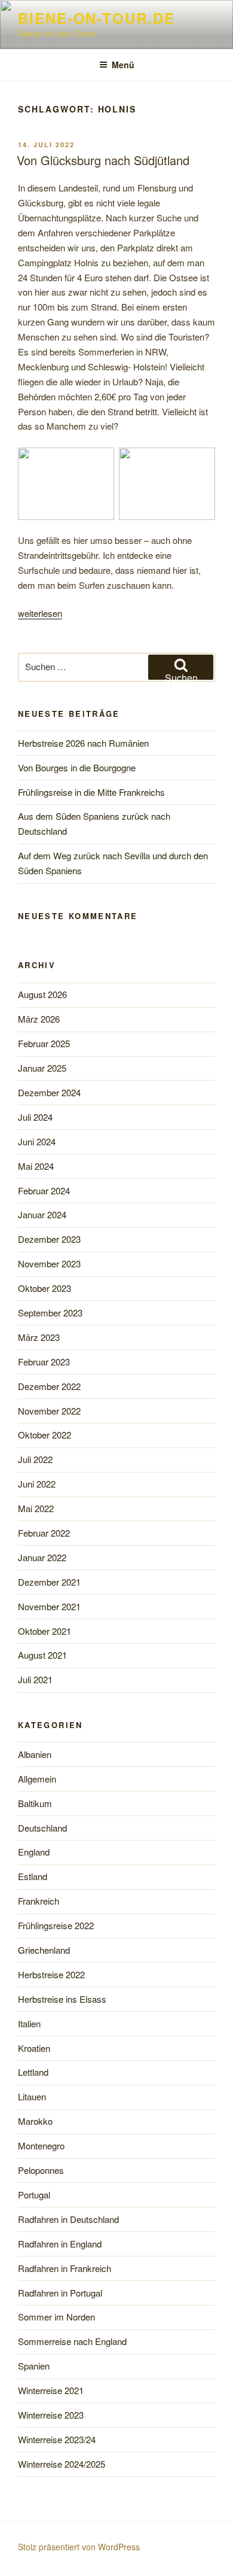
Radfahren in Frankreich (65, 2268)
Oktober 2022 (45, 1435)
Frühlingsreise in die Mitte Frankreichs (91, 792)
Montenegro (41, 2145)
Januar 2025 (42, 1068)
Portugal (34, 2195)
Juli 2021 (35, 1679)
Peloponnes (41, 2170)
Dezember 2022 (49, 1386)
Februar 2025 (44, 1043)
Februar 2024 (44, 1190)
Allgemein (37, 1779)
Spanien (34, 2366)
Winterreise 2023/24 (57, 2439)
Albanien (35, 1754)
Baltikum (35, 1803)
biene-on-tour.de (96, 18)
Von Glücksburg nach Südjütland (103, 160)
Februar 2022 (44, 1533)
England (34, 1852)
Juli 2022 (35, 1459)
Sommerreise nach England (72, 2341)
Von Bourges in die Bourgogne (77, 767)
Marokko (35, 2121)
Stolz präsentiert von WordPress (79, 2547)
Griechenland (44, 1950)
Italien (29, 2023)
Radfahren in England (60, 2244)
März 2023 (39, 1337)
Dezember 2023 (49, 1239)
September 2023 (50, 1313)
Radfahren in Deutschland (68, 2219)
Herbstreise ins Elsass (62, 1999)
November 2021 (49, 1606)
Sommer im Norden (56, 2317)
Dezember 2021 (49, 1582)
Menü (123, 65)
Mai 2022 (36, 1508)
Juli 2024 (35, 1117)
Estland (33, 1876)
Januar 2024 (42, 1214)
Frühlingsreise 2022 (56, 1925)
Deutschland (42, 1828)
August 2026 (42, 994)
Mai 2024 (36, 1166)
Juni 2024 (37, 1141)
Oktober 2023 (45, 1288)
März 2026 (39, 1019)
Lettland (33, 2072)
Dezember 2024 (49, 1092)
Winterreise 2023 (51, 2415)
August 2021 (42, 1655)
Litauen (32, 2096)
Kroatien (34, 2048)
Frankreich (39, 1901)
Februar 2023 (44, 1362)
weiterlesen (40, 613)
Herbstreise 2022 (51, 1974)
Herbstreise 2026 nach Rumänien (83, 743)
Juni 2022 (37, 1484)
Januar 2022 (42, 1557)
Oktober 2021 (45, 1631)
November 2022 (49, 1411)
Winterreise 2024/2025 (62, 2464)
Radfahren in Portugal (60, 2293)
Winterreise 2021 (51, 2390)
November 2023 (49, 1263)
